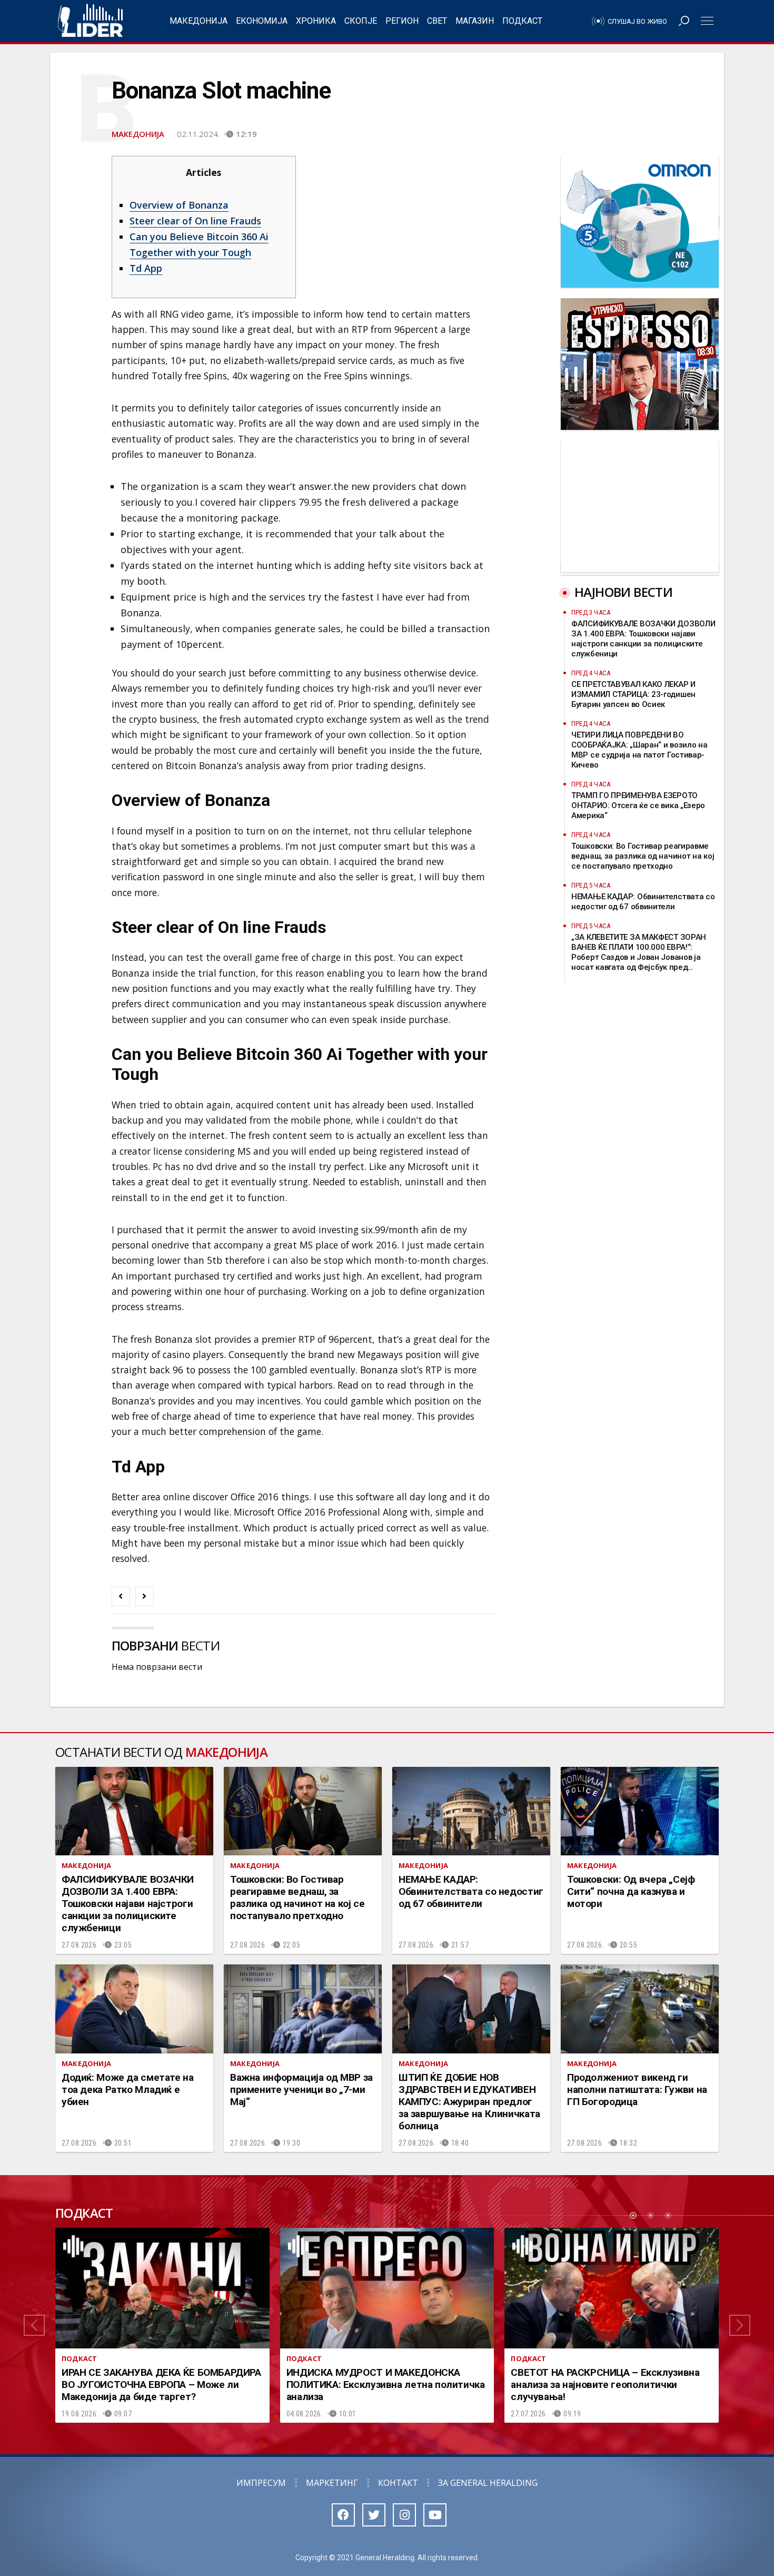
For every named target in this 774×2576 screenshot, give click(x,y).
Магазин (475, 21)
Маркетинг (332, 2483)
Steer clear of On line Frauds (195, 221)
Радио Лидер (90, 21)
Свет (437, 21)
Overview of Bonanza (179, 205)
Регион (402, 21)
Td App (146, 268)
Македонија (199, 21)
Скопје (361, 21)
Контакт (398, 2483)
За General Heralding (488, 2483)
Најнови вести (623, 592)
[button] (34, 2325)
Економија (262, 21)
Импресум (261, 2483)
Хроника (316, 21)
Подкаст (522, 21)
